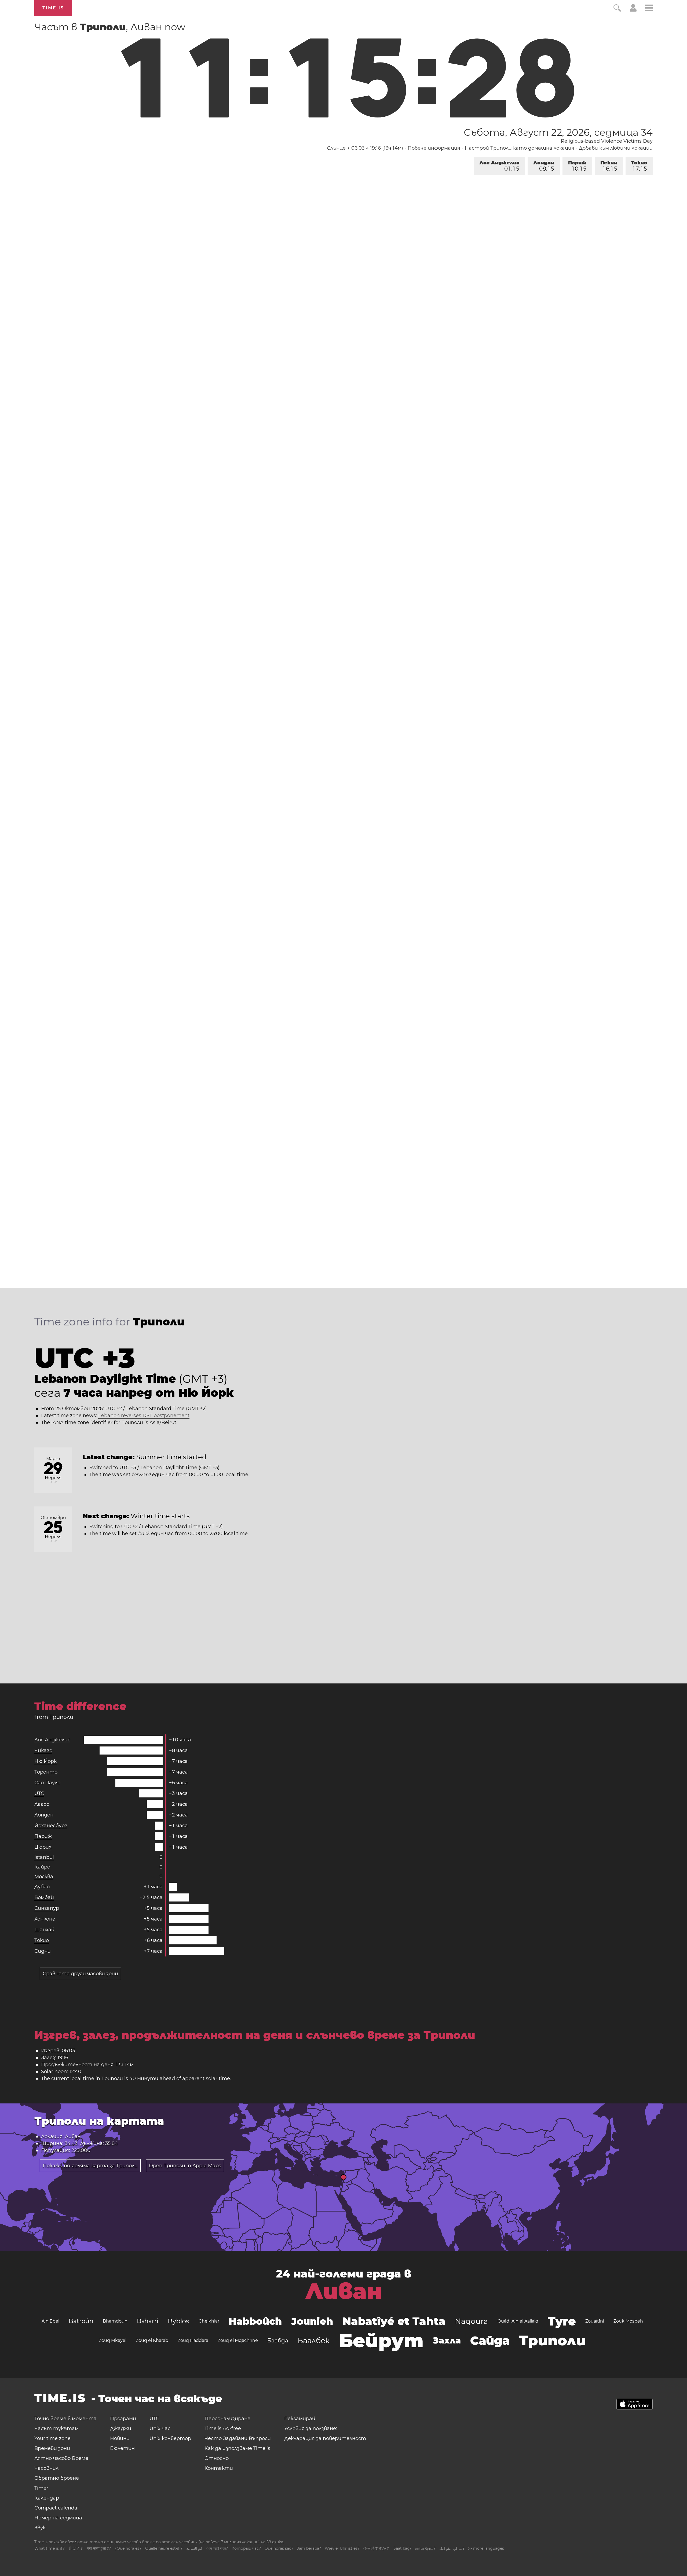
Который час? (246, 2548)
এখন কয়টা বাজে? (217, 2548)
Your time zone (52, 2438)
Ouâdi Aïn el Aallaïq (518, 2321)
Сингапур (47, 1908)
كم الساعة (194, 2548)
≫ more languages (486, 2548)
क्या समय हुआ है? (99, 2548)
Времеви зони (52, 2448)
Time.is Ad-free (223, 2428)
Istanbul (44, 1857)
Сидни (43, 1951)
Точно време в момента (65, 2419)
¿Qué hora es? (128, 2548)
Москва (44, 1877)
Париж (577, 166)
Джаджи (121, 2428)
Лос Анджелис (499, 166)
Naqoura (472, 2321)
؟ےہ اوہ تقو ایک (452, 2548)
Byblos (178, 2321)
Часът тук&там (56, 2428)
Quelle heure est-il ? (164, 2548)
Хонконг (45, 1919)
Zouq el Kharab (152, 2340)
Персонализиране (227, 2419)
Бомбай (44, 1897)
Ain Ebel (50, 2321)
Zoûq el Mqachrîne (238, 2340)
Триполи (552, 2340)
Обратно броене (57, 2478)
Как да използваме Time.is (237, 2448)
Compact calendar (57, 2508)
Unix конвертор (170, 2438)
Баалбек (314, 2341)
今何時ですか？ (377, 2548)
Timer (41, 2488)
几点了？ (76, 2548)
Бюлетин (122, 2448)
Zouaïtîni (595, 2321)
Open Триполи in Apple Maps (185, 2166)
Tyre (562, 2321)
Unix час (160, 2428)
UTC (39, 1793)
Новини (120, 2438)
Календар (47, 2498)
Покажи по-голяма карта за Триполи (90, 2166)
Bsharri (148, 2321)
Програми (123, 2419)
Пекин (609, 166)
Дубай (42, 1887)
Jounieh (312, 2321)
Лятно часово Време (61, 2458)
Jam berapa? (309, 2548)
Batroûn (81, 2321)
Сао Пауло (47, 1783)
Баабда (278, 2341)
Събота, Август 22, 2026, (558, 132)
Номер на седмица (58, 2518)
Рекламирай (300, 2419)
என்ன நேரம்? (425, 2548)
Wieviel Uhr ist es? (342, 2548)
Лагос (42, 1804)
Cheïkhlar (209, 2321)
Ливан (344, 2291)
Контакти (219, 2468)
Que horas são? (279, 2548)
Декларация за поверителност (325, 2438)
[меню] (649, 9)
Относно (217, 2458)
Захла (447, 2340)
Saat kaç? (402, 2548)
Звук (40, 2528)
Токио (639, 166)
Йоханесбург (51, 1826)
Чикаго (43, 1750)
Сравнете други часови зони (80, 1974)
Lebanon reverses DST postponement (144, 1416)
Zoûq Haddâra (193, 2340)
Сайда (490, 2341)
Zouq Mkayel (113, 2340)
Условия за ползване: (311, 2428)
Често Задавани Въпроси (238, 2438)
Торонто (46, 1772)
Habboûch (255, 2321)
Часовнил (46, 2468)
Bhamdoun (115, 2321)
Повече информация (434, 148)
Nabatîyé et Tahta (394, 2321)
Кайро (42, 1867)
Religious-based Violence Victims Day (607, 141)
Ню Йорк (45, 1761)
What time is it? (50, 2548)
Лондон (544, 166)
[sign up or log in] (633, 10)
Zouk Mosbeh (628, 2321)
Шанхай (44, 1930)
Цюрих (43, 1847)
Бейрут (381, 2341)
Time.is (53, 8)
